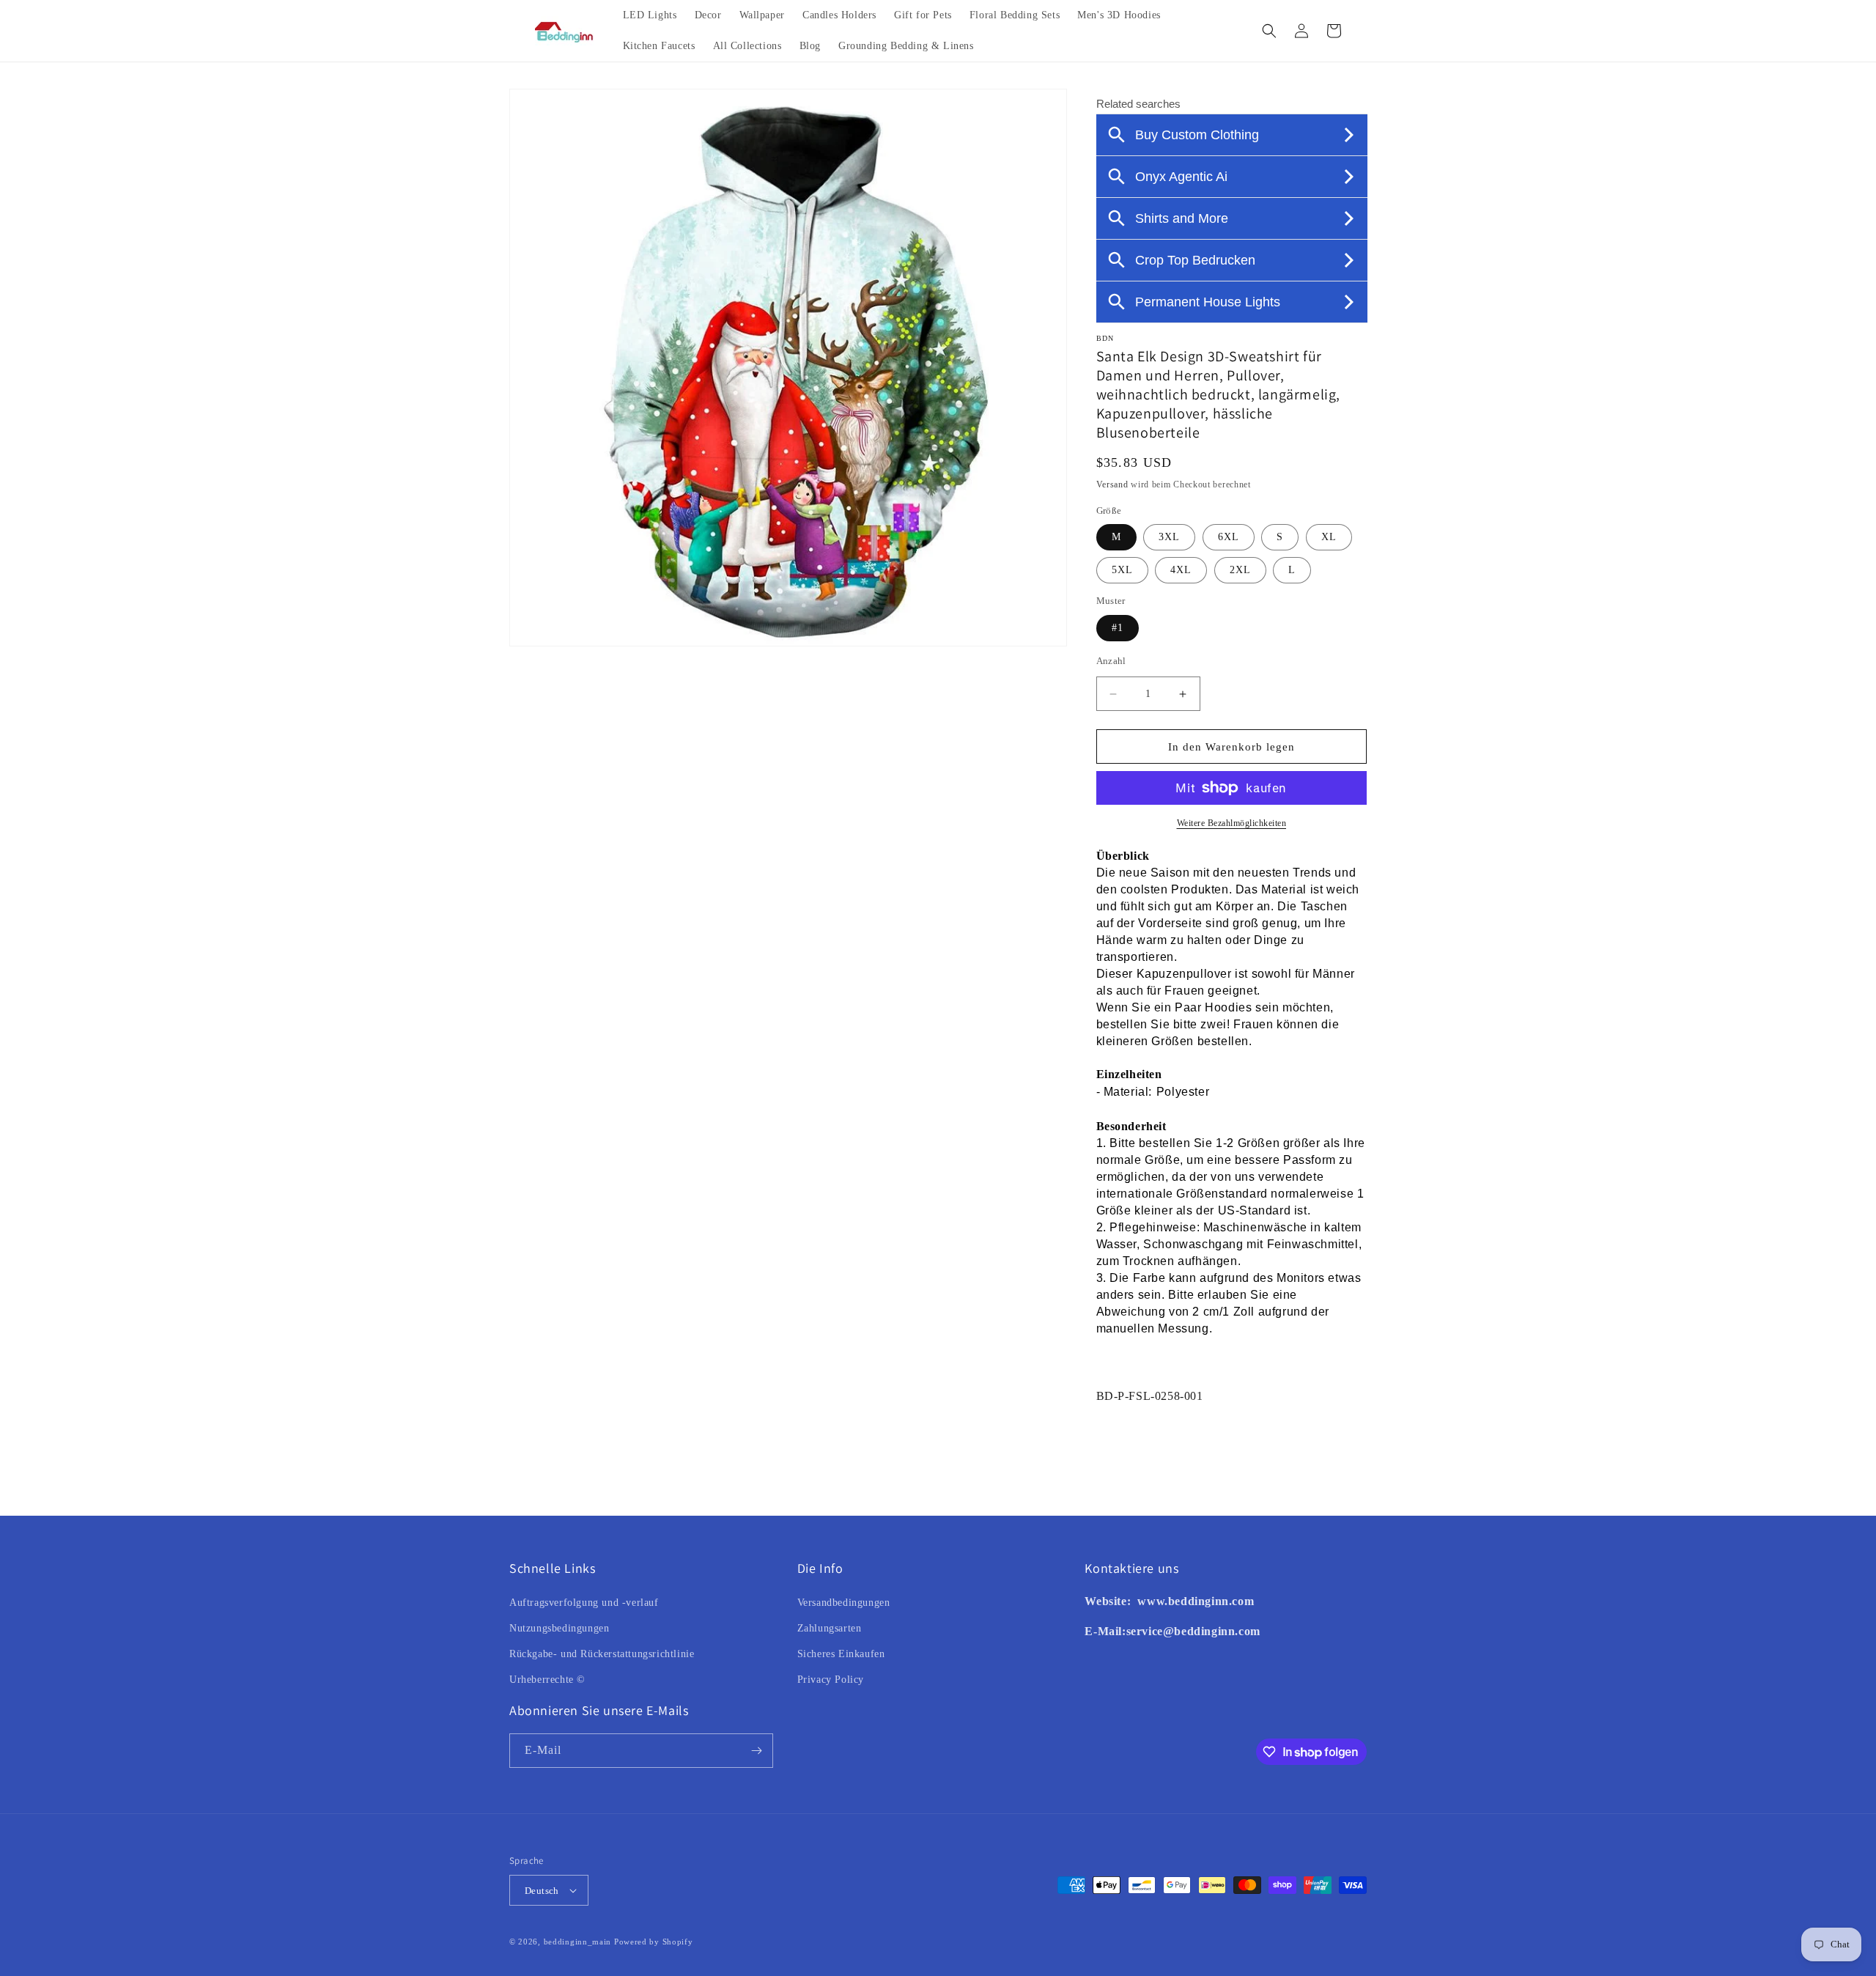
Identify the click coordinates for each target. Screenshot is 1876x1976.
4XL (1181, 570)
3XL (1169, 537)
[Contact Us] (1136, 1601)
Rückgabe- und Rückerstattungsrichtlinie (602, 1654)
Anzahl (1111, 661)
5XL (1122, 570)
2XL (1240, 570)
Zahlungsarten (830, 1628)
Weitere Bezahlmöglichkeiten (1232, 823)
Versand (1112, 484)
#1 (1118, 628)
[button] (1269, 31)
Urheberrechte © (547, 1680)
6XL (1229, 537)
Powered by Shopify (654, 1942)
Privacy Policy (831, 1680)
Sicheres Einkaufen (841, 1654)
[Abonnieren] (756, 1751)
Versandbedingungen (844, 1603)
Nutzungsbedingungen (559, 1628)
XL (1329, 537)
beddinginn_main (578, 1942)
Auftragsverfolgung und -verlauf (584, 1603)
